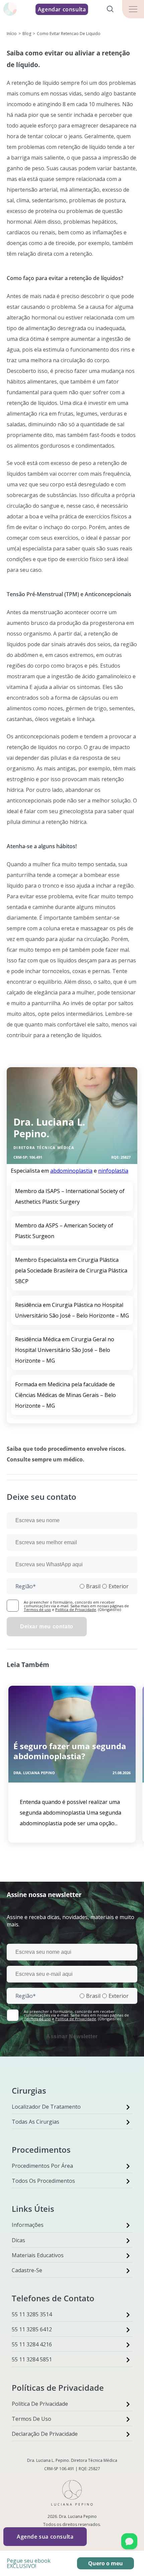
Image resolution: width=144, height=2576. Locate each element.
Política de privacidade (40, 2404)
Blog (27, 34)
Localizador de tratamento (46, 2107)
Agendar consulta (62, 9)
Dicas (18, 2240)
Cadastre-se (27, 2270)
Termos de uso (37, 1609)
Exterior (119, 1586)
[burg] (133, 9)
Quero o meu (105, 2563)
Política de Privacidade (76, 1609)
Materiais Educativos (38, 2255)
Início (12, 34)
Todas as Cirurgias (35, 2122)
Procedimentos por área (42, 2166)
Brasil (93, 1586)
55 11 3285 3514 (32, 2314)
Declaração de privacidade (45, 2434)
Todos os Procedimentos (43, 2181)
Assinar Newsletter (72, 2036)
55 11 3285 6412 (32, 2329)
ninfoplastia (113, 1171)
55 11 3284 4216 (32, 2344)
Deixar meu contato (47, 1626)
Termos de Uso (31, 2419)
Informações (28, 2225)
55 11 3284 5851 (32, 2359)
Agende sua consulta (45, 2537)
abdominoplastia (71, 1171)
